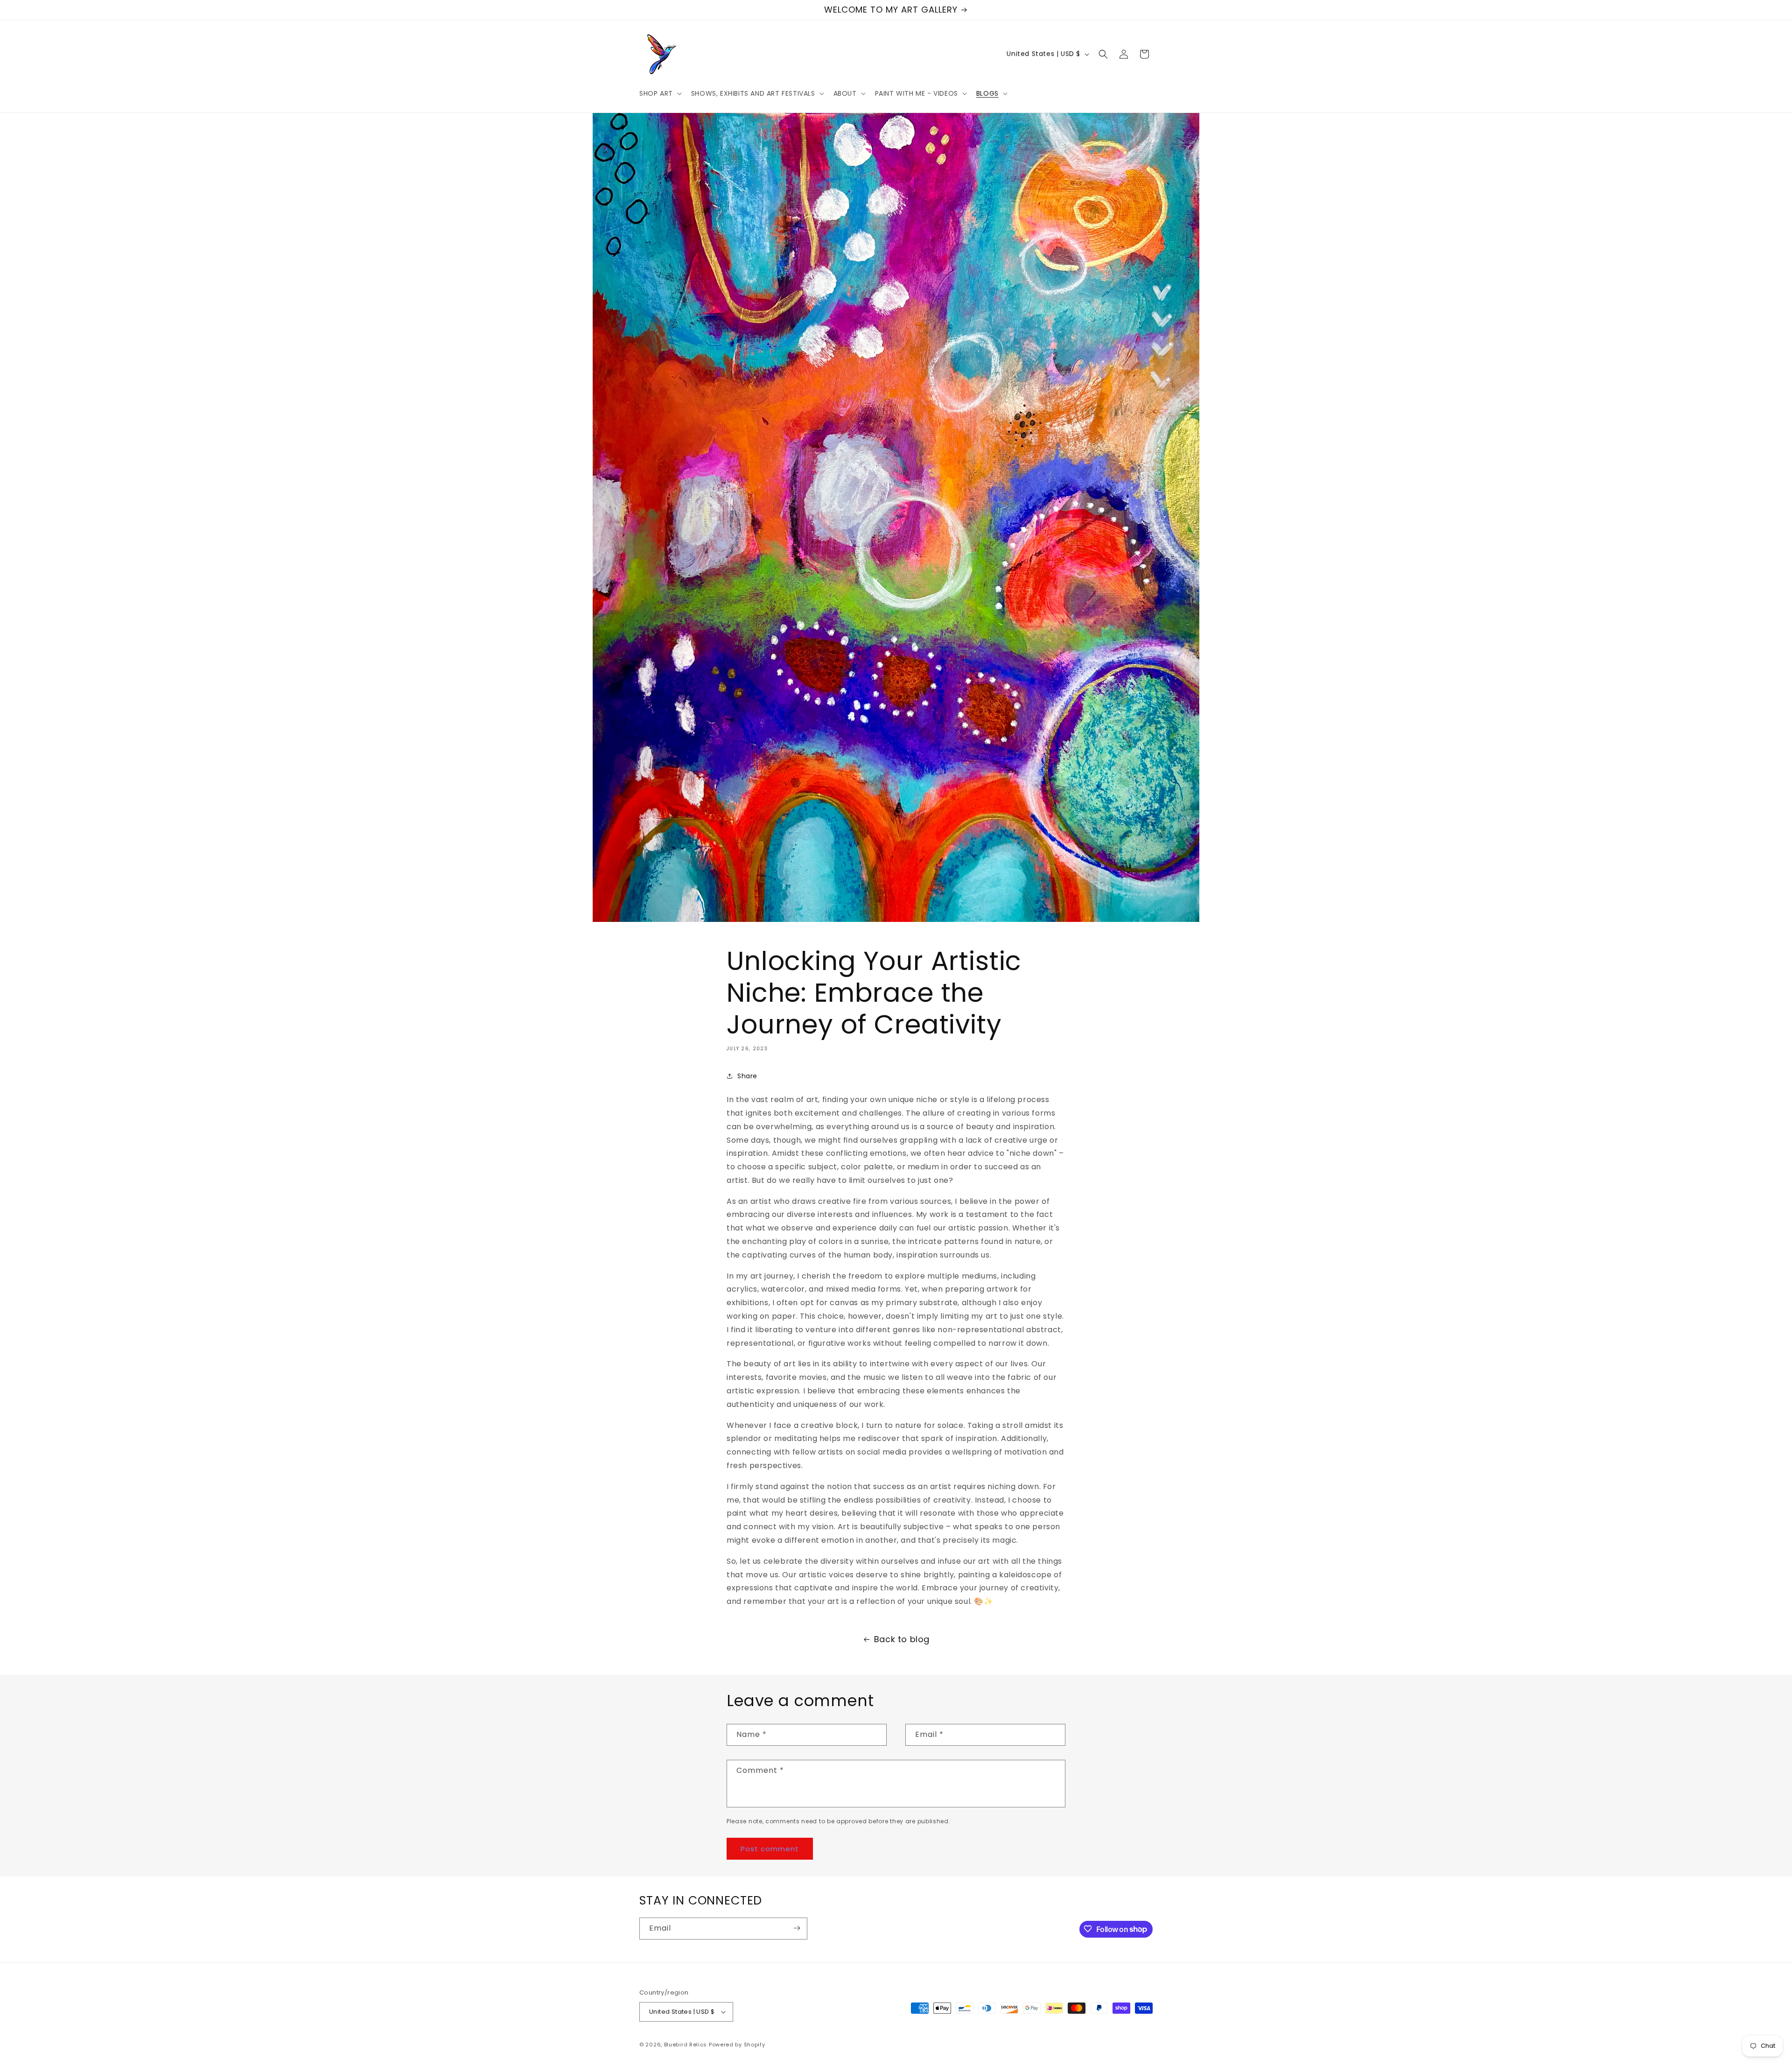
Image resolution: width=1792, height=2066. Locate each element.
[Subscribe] (797, 1928)
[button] (660, 93)
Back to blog (902, 1639)
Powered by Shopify (737, 2045)
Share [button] (747, 1076)
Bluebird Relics (686, 2045)
